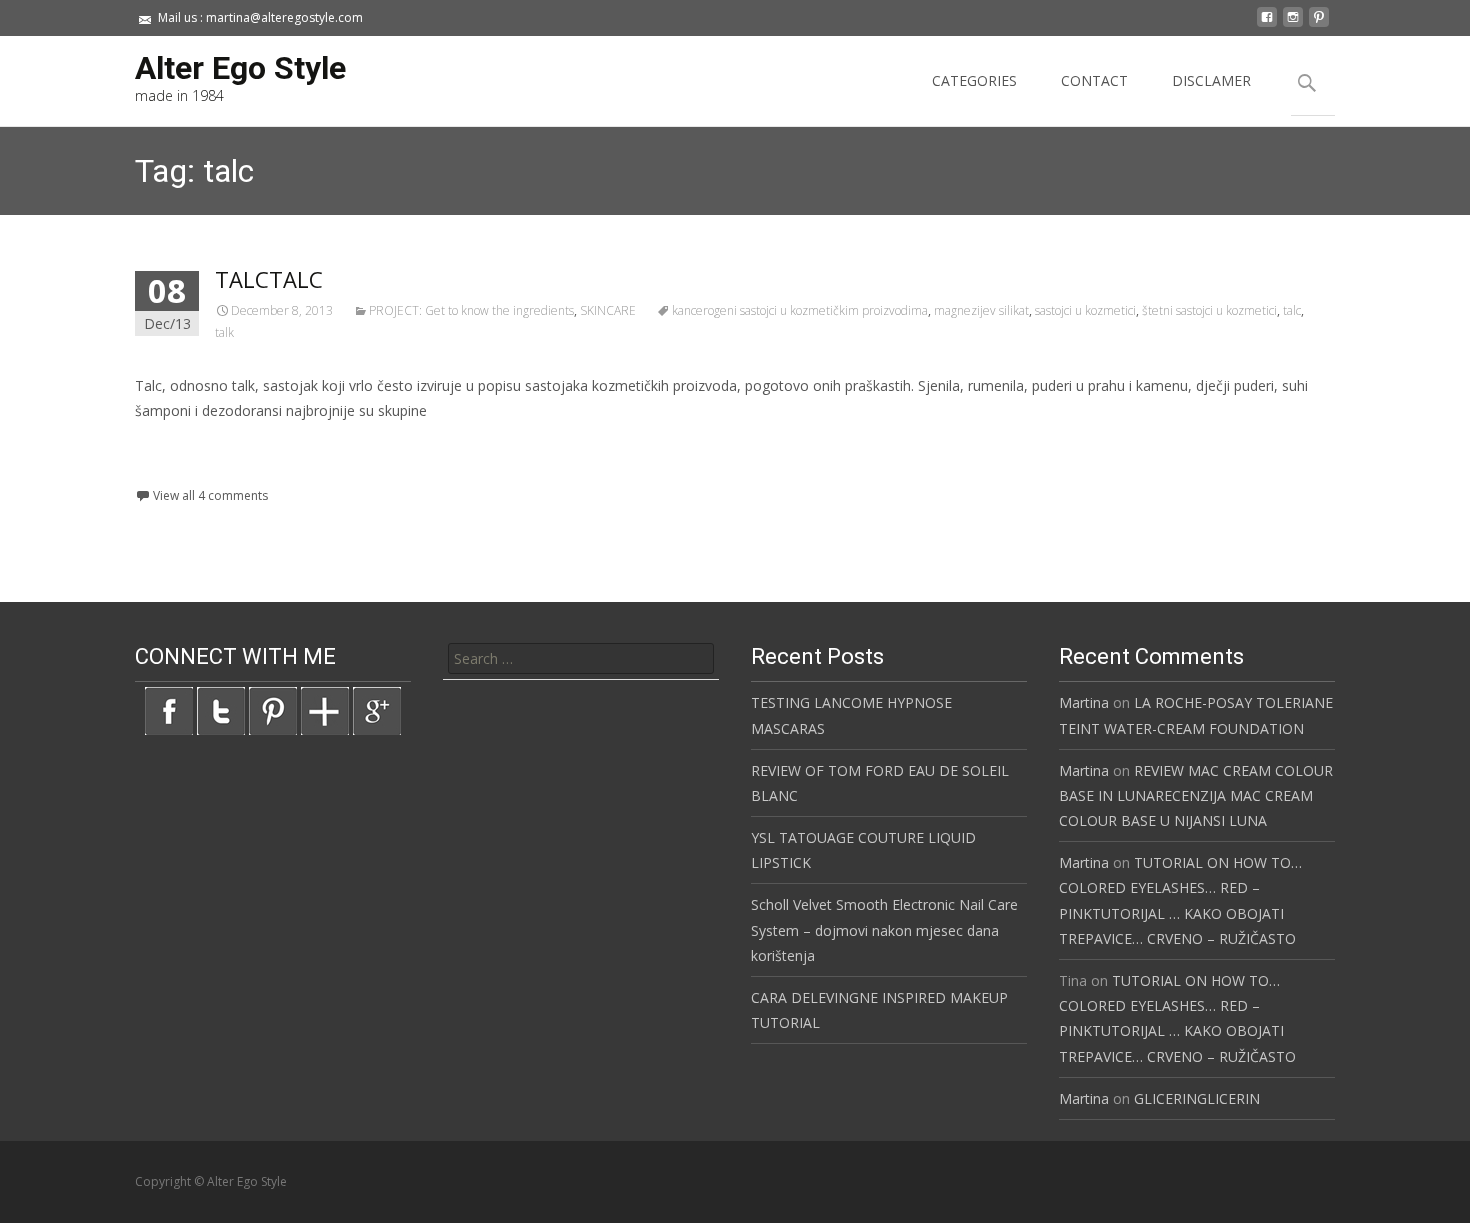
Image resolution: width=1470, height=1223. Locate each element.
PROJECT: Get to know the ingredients (471, 310)
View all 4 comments (210, 495)
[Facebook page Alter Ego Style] (169, 709)
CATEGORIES (974, 80)
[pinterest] (1319, 24)
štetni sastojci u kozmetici (1209, 310)
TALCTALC (269, 279)
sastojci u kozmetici (1085, 310)
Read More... (179, 472)
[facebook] (1267, 24)
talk (224, 332)
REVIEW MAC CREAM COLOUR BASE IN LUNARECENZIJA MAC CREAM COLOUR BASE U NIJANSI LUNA (1196, 795)
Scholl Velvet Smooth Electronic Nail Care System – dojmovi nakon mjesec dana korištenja (884, 929)
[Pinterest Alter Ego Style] (273, 709)
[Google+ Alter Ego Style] (377, 709)
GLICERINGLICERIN (1197, 1098)
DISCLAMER (1211, 80)
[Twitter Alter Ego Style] (221, 709)
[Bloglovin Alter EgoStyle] (325, 709)
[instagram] (1293, 24)
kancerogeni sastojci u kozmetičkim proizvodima (800, 310)
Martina (1084, 702)
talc (1292, 310)
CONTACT (1094, 80)
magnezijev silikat (981, 310)
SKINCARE (608, 310)
